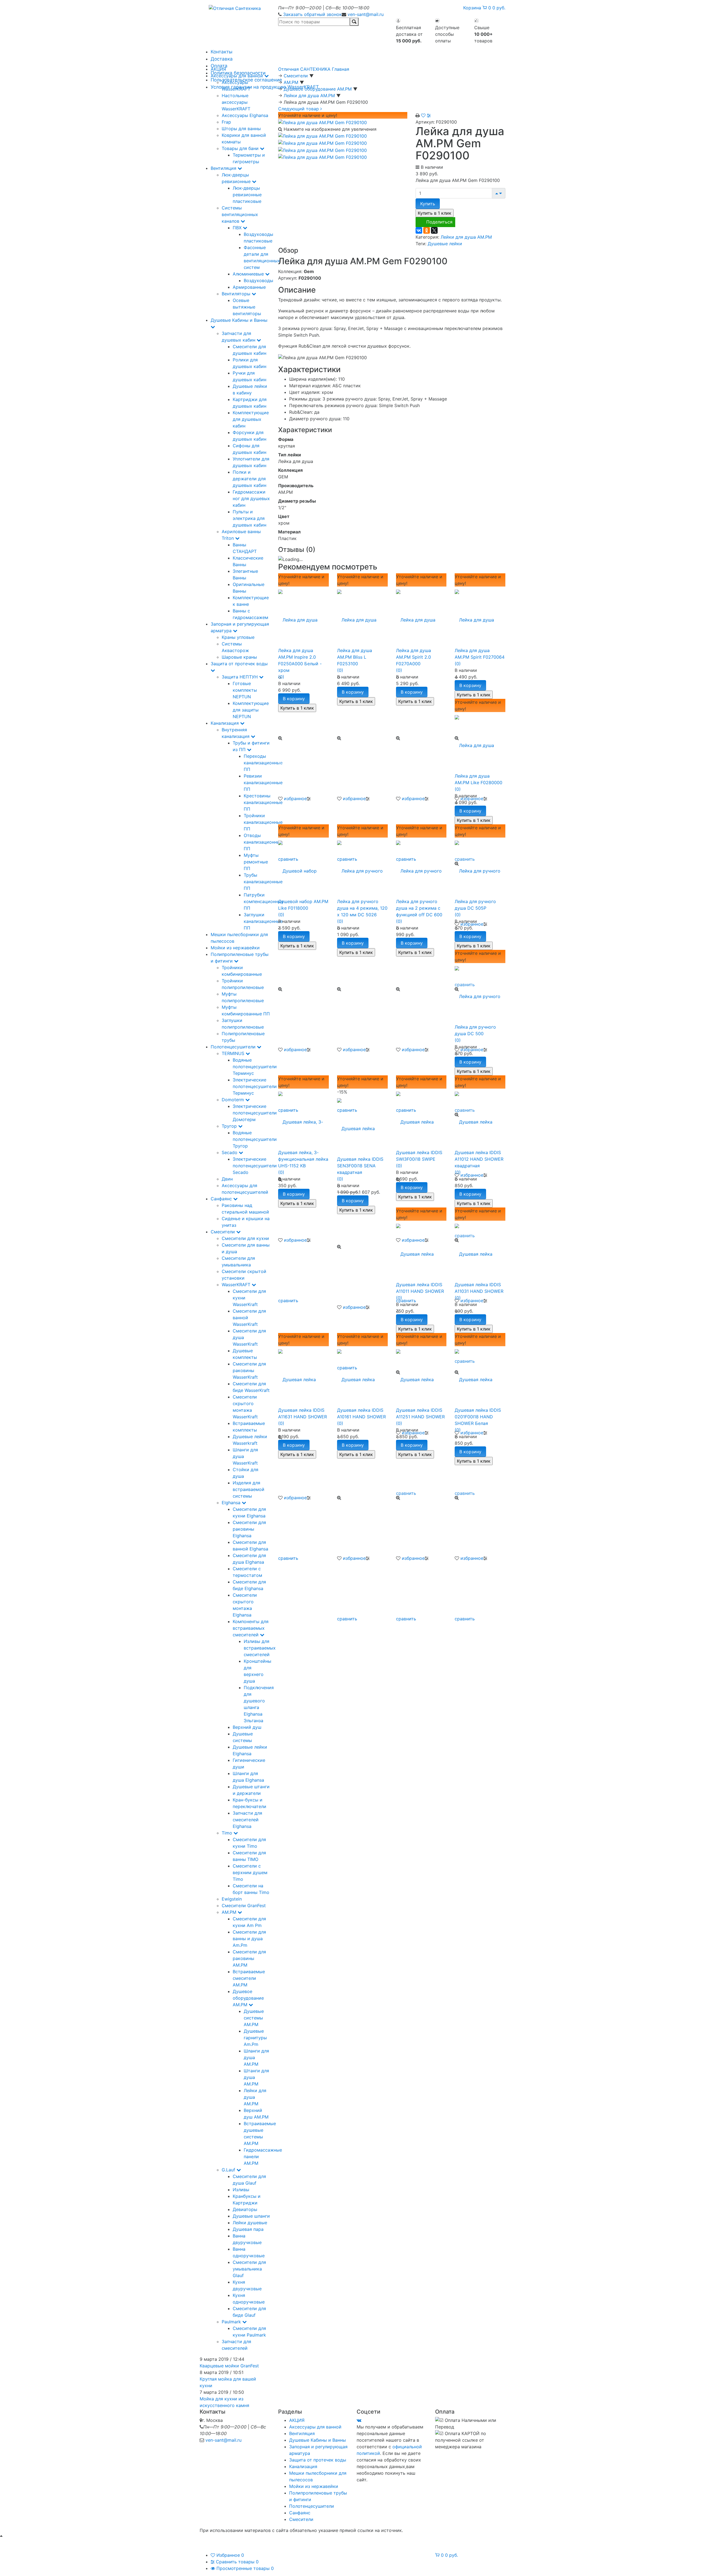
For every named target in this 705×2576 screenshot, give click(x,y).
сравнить (288, 1301)
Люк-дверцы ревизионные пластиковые (247, 195)
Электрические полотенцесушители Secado (255, 1166)
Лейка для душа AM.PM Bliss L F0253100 (355, 657)
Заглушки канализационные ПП (263, 921)
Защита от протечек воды (318, 2460)
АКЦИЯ (218, 69)
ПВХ (238, 228)
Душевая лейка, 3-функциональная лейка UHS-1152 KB (303, 1159)
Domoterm (234, 1100)
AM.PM (230, 1912)
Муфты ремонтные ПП (256, 862)
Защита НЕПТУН (240, 677)
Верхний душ (247, 1727)
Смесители (223, 1232)
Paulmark (232, 2322)
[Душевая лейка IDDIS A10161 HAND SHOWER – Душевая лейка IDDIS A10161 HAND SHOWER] (362, 1376)
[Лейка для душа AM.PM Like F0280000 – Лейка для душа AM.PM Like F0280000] (480, 742)
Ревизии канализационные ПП (263, 783)
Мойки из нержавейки (235, 948)
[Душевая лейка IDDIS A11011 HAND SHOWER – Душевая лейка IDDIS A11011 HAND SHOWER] (421, 1251)
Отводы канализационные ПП (263, 842)
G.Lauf (229, 2170)
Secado (230, 1152)
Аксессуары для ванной (238, 76)
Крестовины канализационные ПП (263, 802)
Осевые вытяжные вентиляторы (247, 307)
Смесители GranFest (244, 1906)
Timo (228, 1833)
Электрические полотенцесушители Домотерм (255, 1113)
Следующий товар (299, 109)
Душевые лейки (445, 244)
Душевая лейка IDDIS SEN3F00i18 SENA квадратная (360, 1166)
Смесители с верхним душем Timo (250, 1872)
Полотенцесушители (234, 1047)
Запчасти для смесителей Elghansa (247, 1820)
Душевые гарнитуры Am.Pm (255, 2038)
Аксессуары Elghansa (245, 115)
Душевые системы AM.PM (254, 2018)
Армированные (249, 287)
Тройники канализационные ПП (263, 822)
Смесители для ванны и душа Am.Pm (249, 1939)
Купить (428, 204)
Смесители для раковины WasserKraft (249, 1370)
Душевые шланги (251, 2216)
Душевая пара (248, 2229)
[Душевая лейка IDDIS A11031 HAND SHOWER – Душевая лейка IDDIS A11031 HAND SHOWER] (480, 1251)
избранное (295, 798)
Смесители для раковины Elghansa (249, 1529)
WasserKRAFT (237, 1285)
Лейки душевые (250, 2223)
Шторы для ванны (241, 129)
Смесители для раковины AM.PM (249, 1958)
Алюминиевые (249, 274)
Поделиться (439, 222)
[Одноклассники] (427, 230)
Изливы (241, 2190)
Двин (227, 1179)
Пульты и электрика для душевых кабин (250, 518)
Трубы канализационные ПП (263, 882)
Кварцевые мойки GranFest (229, 2366)
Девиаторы (245, 2209)
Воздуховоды (258, 280)
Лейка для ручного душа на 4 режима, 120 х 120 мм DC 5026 (362, 908)
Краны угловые (238, 637)
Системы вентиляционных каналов (240, 214)
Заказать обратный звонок (312, 14)
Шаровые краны (239, 657)
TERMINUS (234, 1053)
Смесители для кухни (245, 1238)
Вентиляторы (237, 294)
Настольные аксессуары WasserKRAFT (236, 102)
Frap (226, 122)
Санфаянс (222, 1199)
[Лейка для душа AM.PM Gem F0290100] (322, 122)
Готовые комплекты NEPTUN (245, 690)
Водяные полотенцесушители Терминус (255, 1067)
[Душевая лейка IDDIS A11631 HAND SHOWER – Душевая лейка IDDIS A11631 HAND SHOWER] (303, 1376)
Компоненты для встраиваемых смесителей (251, 1628)
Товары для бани (241, 148)
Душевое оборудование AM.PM (248, 1998)
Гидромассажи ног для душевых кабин (251, 498)
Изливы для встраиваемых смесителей (260, 1648)
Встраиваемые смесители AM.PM (249, 1978)
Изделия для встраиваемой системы (249, 1489)
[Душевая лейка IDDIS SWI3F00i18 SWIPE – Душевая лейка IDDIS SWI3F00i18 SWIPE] (421, 1119)
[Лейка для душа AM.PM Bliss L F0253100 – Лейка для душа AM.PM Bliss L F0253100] (362, 617)
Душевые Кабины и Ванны (318, 2440)
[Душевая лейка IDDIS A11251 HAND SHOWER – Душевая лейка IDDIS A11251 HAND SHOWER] (421, 1376)
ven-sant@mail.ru (366, 14)
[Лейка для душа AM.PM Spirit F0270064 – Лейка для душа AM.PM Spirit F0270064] (480, 617)
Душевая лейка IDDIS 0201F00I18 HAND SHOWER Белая (478, 1417)
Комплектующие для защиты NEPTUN (251, 710)
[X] (434, 230)
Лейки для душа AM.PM (466, 237)
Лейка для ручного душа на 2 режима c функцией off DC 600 (419, 908)
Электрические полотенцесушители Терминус (255, 1086)
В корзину (294, 699)
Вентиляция (224, 168)
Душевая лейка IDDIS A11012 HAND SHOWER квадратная (479, 1159)
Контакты (222, 52)
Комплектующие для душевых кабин (251, 419)
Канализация (225, 723)
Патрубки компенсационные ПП (264, 901)
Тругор (230, 1126)
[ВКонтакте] (419, 230)
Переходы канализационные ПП (263, 763)
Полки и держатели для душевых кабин (250, 479)
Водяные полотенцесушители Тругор (255, 1139)
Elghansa (232, 1503)
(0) (281, 677)
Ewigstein (232, 1899)
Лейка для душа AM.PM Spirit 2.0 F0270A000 (413, 657)
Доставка (222, 59)
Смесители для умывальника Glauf (249, 2269)
